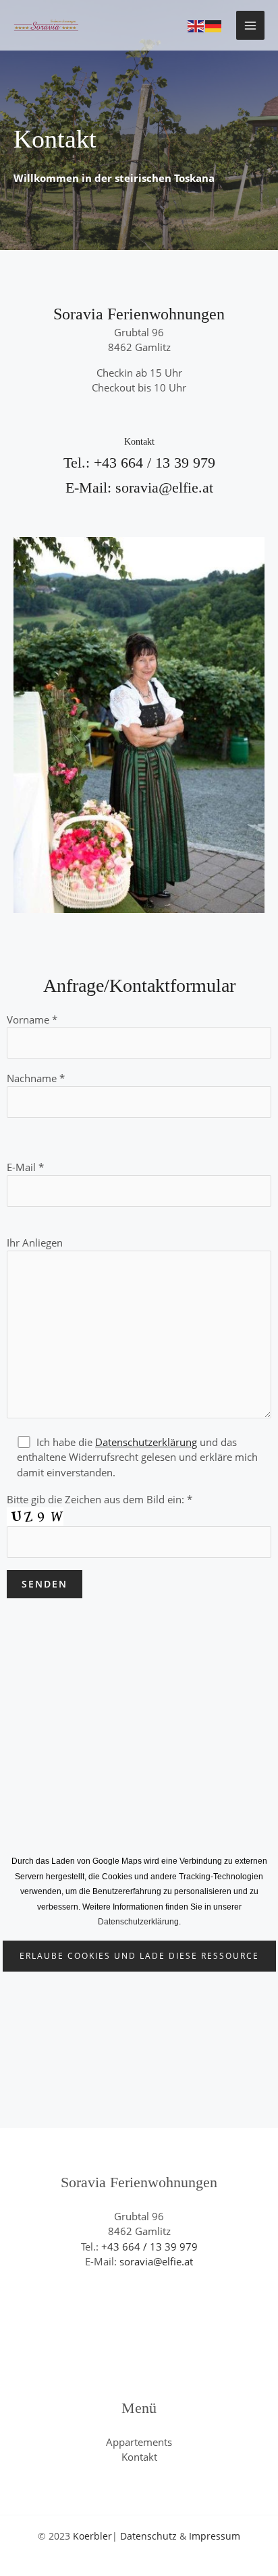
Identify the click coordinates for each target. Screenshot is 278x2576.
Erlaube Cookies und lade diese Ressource (139, 1956)
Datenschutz (148, 2536)
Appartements (139, 2442)
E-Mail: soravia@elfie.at (139, 488)
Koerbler (92, 2536)
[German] (214, 25)
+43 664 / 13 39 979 (149, 2247)
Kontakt (139, 2457)
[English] (196, 25)
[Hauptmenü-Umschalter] (251, 25)
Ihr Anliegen (35, 1243)
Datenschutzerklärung (146, 1442)
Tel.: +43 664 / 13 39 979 (139, 463)
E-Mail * (25, 1167)
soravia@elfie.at (156, 2261)
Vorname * (32, 1019)
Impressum (215, 2536)
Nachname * (36, 1078)
